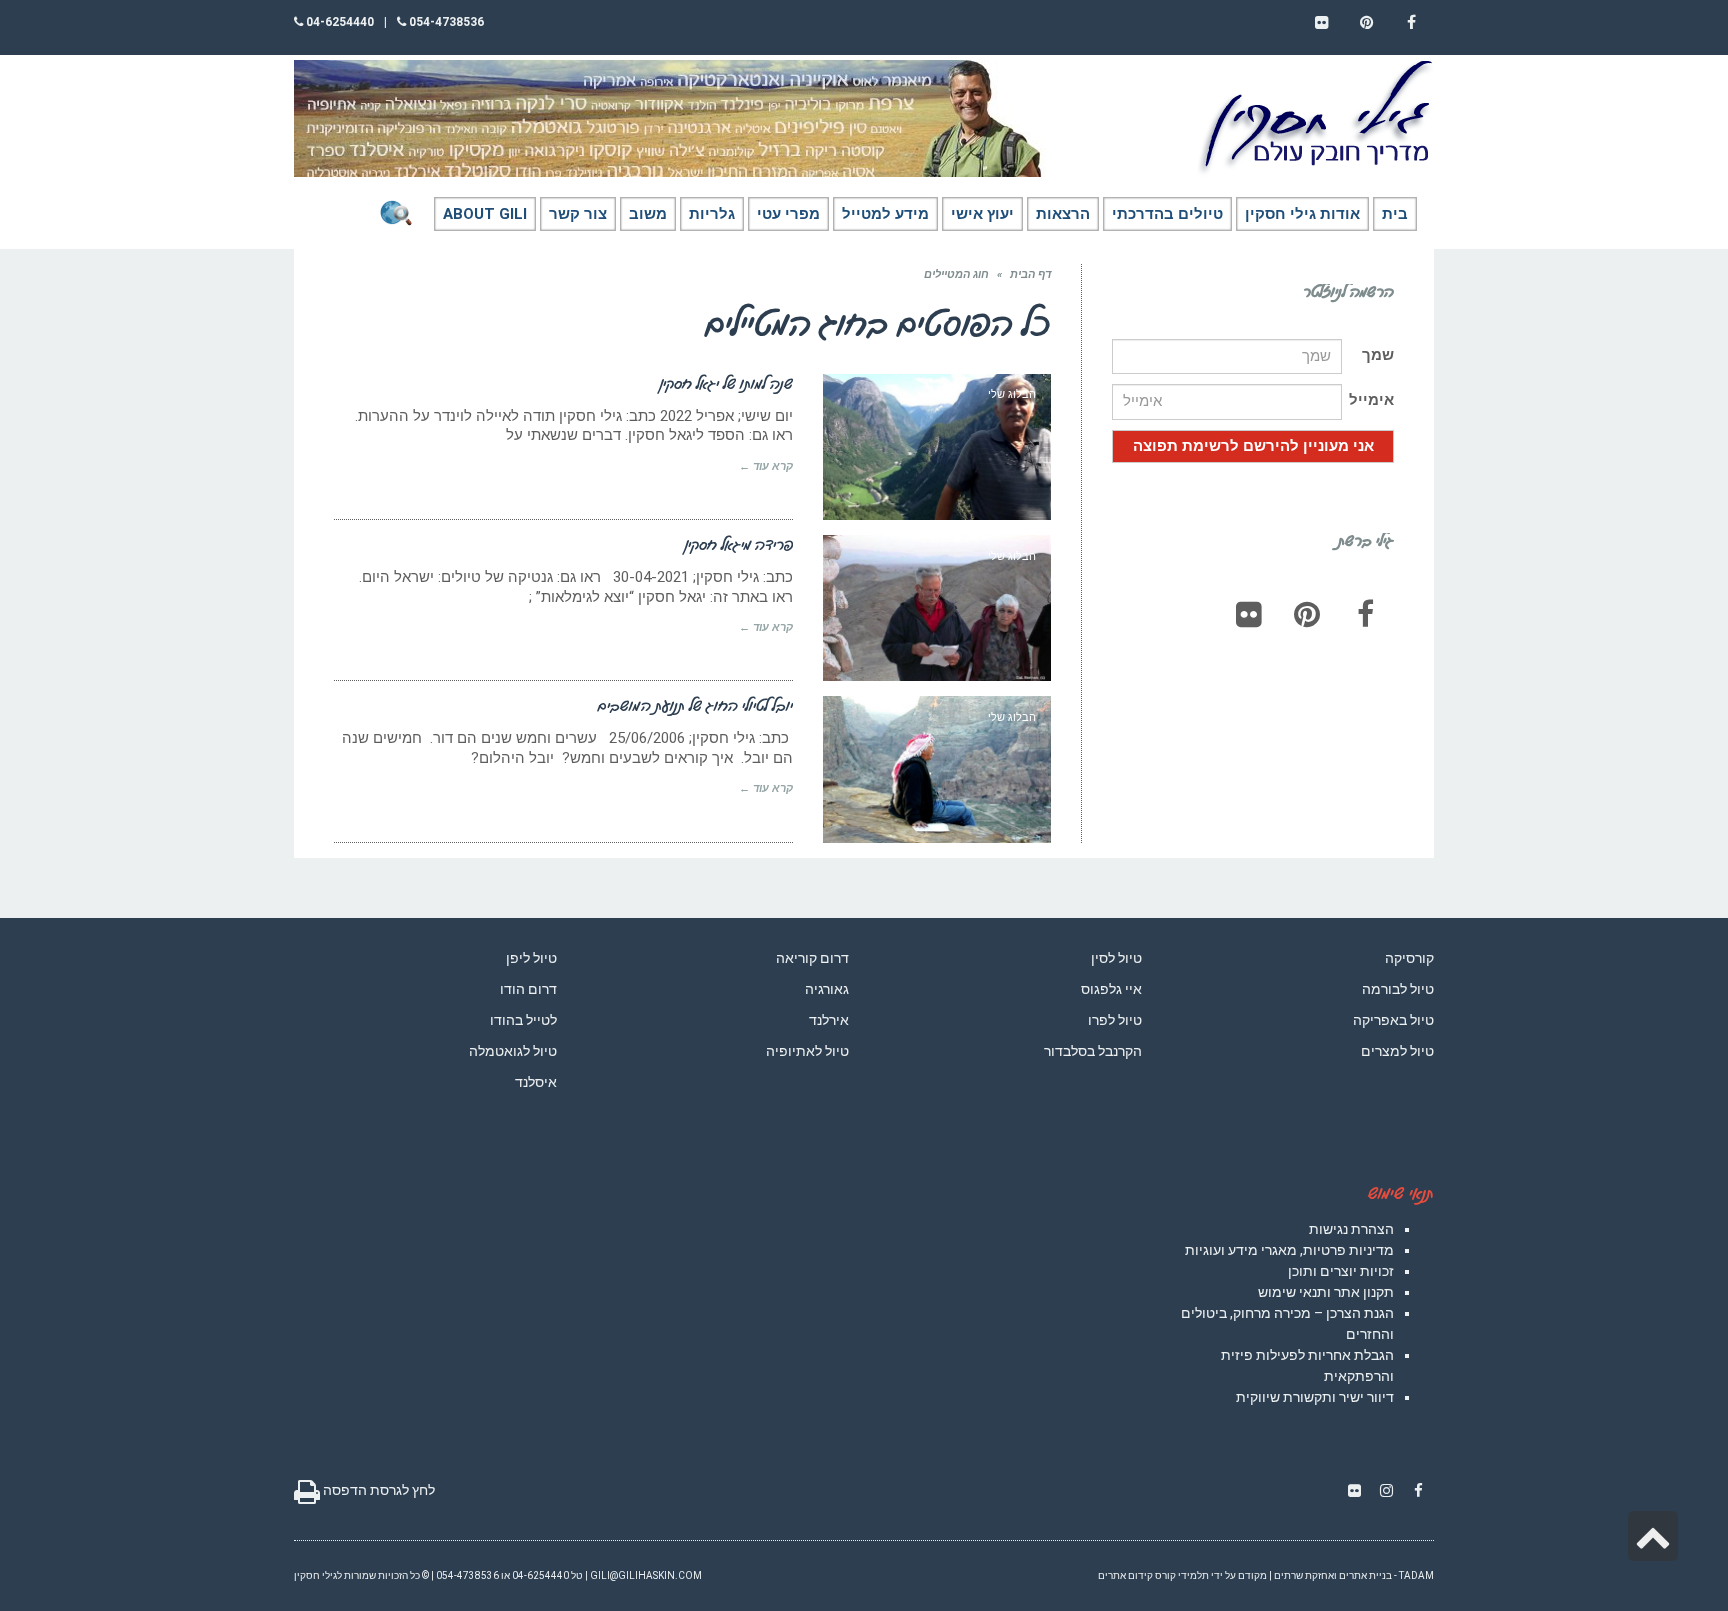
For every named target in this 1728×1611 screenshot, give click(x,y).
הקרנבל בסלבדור (1093, 1051)
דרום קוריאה (812, 958)
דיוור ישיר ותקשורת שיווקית (1315, 1397)
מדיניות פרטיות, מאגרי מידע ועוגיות (1289, 1250)
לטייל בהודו (523, 1020)
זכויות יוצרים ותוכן (1341, 1271)
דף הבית (1030, 274)
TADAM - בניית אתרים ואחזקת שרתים (1354, 1575)
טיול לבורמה (1398, 989)
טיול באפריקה (1393, 1020)
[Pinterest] (1307, 614)
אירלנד (829, 1020)
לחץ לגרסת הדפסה (377, 1490)
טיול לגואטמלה (513, 1051)
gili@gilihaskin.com (646, 1575)
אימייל (1371, 400)
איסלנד (536, 1082)
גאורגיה (827, 989)
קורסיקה (1409, 958)
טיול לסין (1116, 958)
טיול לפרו (1115, 1020)
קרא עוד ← (766, 466)
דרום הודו (528, 989)
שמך (1378, 355)
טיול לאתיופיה (807, 1051)
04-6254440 (338, 22)
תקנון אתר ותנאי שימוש (1326, 1292)
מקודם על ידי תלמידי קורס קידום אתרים (1182, 1575)
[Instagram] (1386, 1491)
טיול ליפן (531, 958)
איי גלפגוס (1111, 989)
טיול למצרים (1397, 1051)
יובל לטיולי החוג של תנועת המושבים (695, 705)
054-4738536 (445, 22)
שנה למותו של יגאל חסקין (726, 383)
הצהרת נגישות (1351, 1229)
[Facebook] (1365, 614)
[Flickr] (1249, 614)
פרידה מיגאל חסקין (739, 544)
